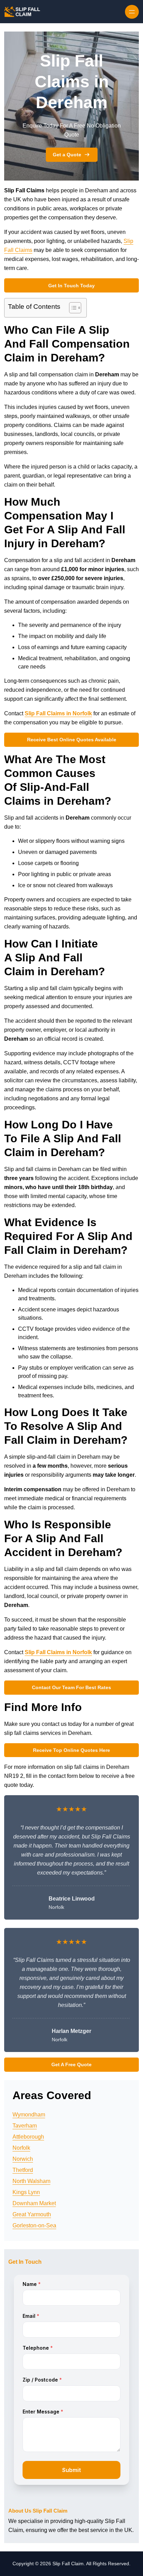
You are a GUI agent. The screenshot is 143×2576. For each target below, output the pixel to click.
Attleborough (28, 2137)
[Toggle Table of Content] (72, 308)
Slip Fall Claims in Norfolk (58, 713)
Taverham (25, 2126)
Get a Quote (67, 155)
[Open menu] (132, 12)
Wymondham (29, 2115)
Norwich (23, 2159)
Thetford (23, 2170)
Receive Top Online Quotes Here (71, 1750)
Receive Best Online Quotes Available (72, 740)
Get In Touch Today (71, 286)
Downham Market (34, 2203)
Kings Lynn (26, 2192)
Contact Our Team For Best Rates (71, 1687)
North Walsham (31, 2181)
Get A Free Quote (71, 2064)
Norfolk (21, 2148)
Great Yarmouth (32, 2214)
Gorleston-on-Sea (34, 2225)
